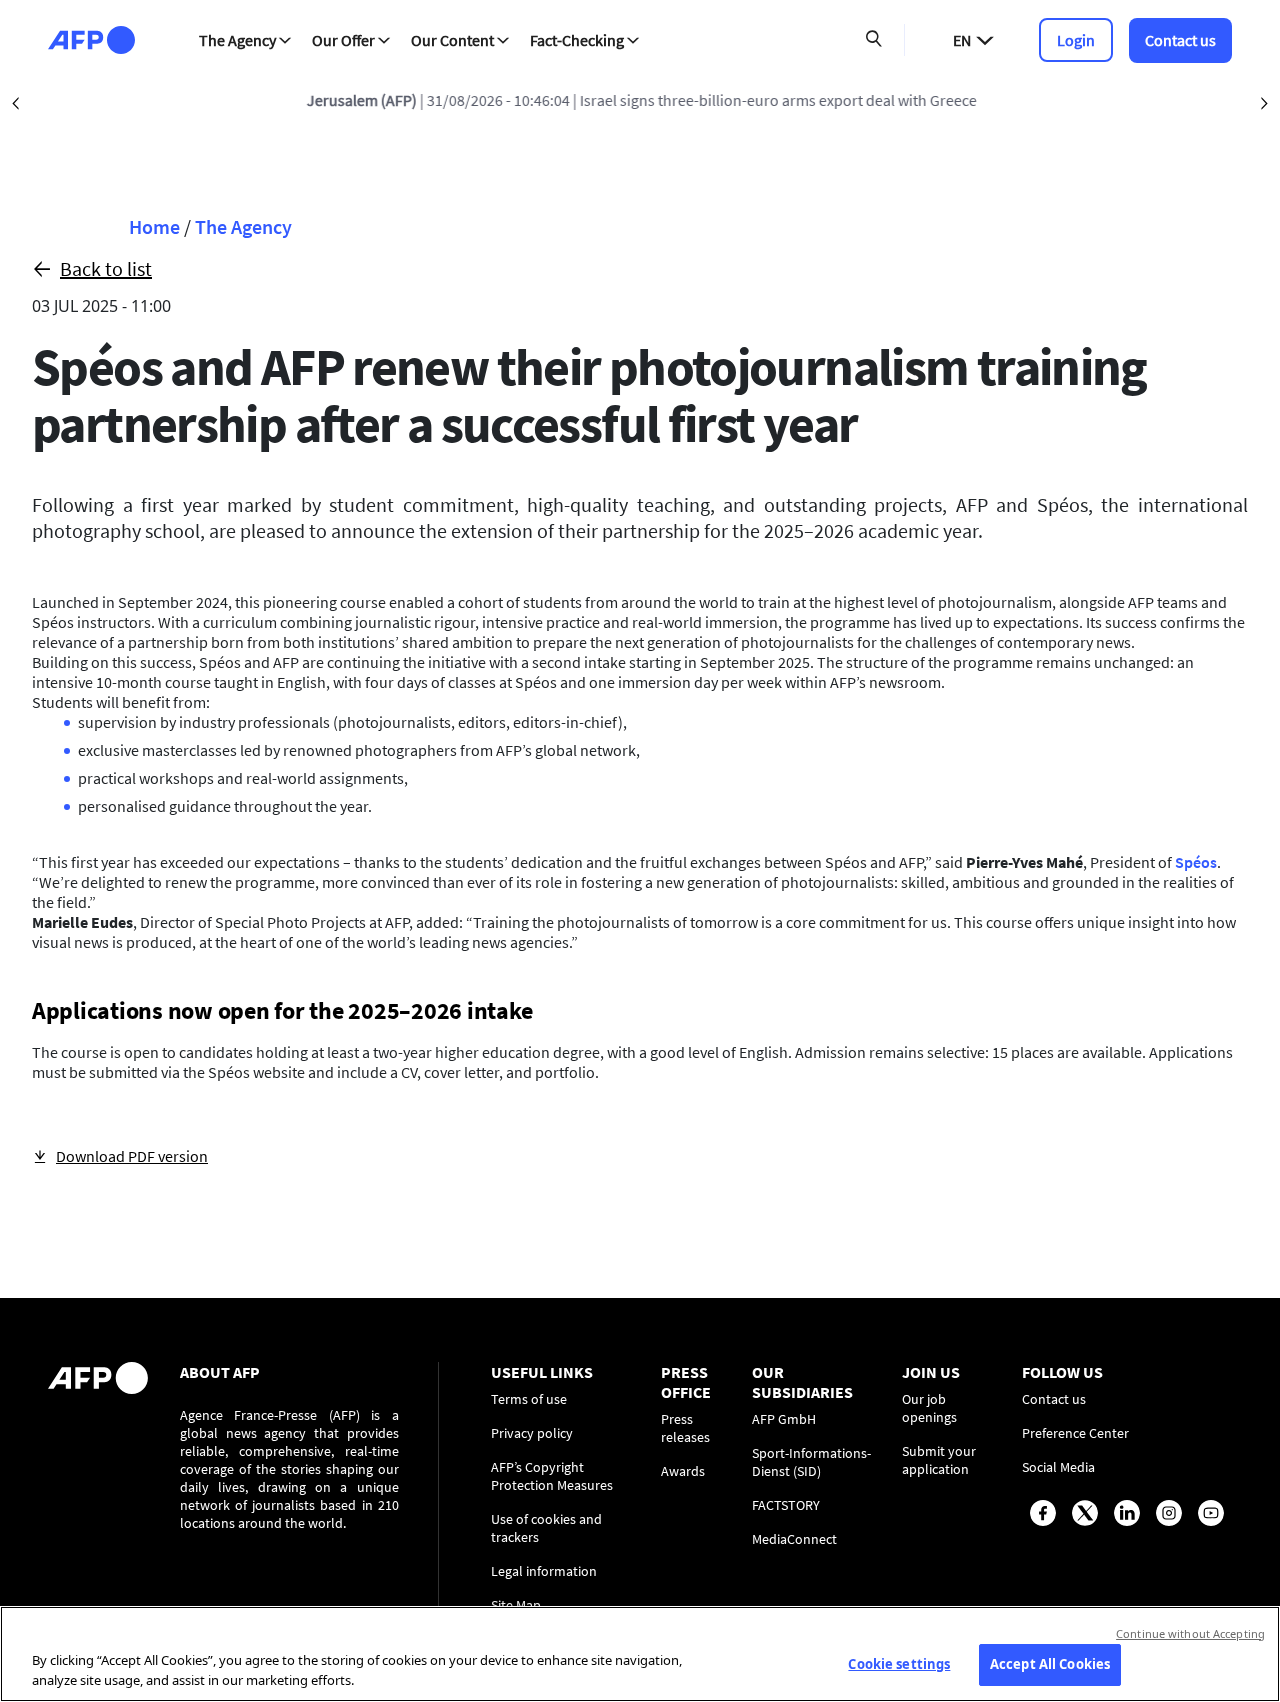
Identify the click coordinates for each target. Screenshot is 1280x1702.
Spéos (1196, 862)
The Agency (243, 226)
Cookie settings (899, 1664)
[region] (640, 1654)
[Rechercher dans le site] (874, 40)
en (962, 40)
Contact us (1180, 40)
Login (1076, 40)
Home (154, 226)
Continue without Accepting (1190, 1633)
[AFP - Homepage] (91, 40)
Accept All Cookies (1050, 1664)
